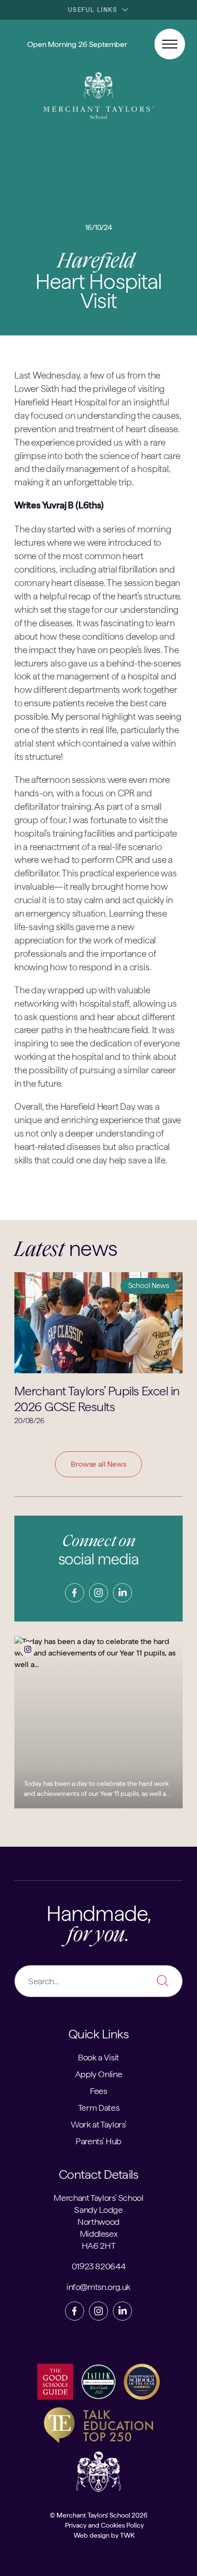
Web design (92, 2535)
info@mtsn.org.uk (98, 2287)
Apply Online (99, 2074)
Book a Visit (98, 2057)
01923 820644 (99, 2266)
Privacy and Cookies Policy (104, 2525)
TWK (127, 2535)
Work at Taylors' (98, 2124)
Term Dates (98, 2108)
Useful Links (93, 10)
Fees (98, 2091)
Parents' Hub (98, 2141)
